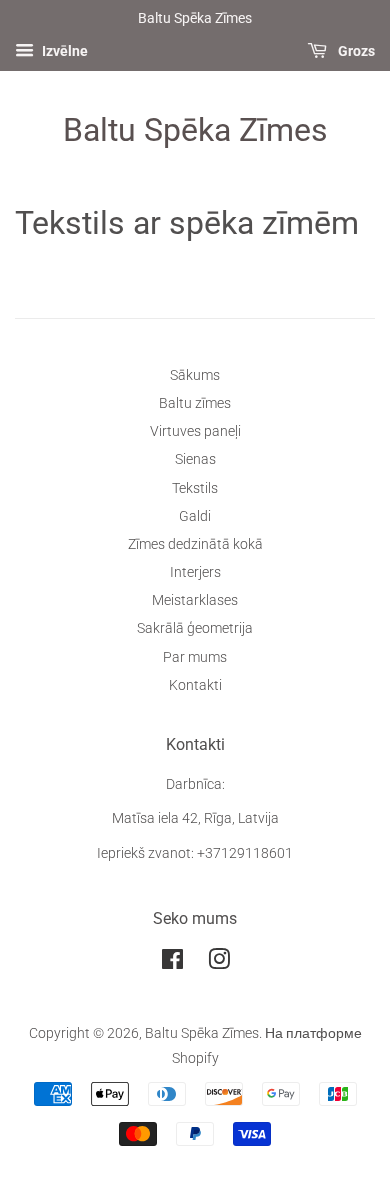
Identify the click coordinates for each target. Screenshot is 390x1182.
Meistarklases (195, 600)
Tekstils (195, 488)
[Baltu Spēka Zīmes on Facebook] (172, 963)
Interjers (195, 572)
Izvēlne (63, 51)
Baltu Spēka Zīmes (195, 130)
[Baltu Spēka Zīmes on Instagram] (219, 963)
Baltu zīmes (195, 403)
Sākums (195, 375)
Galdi (195, 516)
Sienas (195, 459)
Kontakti (195, 685)
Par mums (195, 657)
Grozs (355, 51)
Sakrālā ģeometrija (195, 628)
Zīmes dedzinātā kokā (195, 544)
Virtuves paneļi (195, 431)
